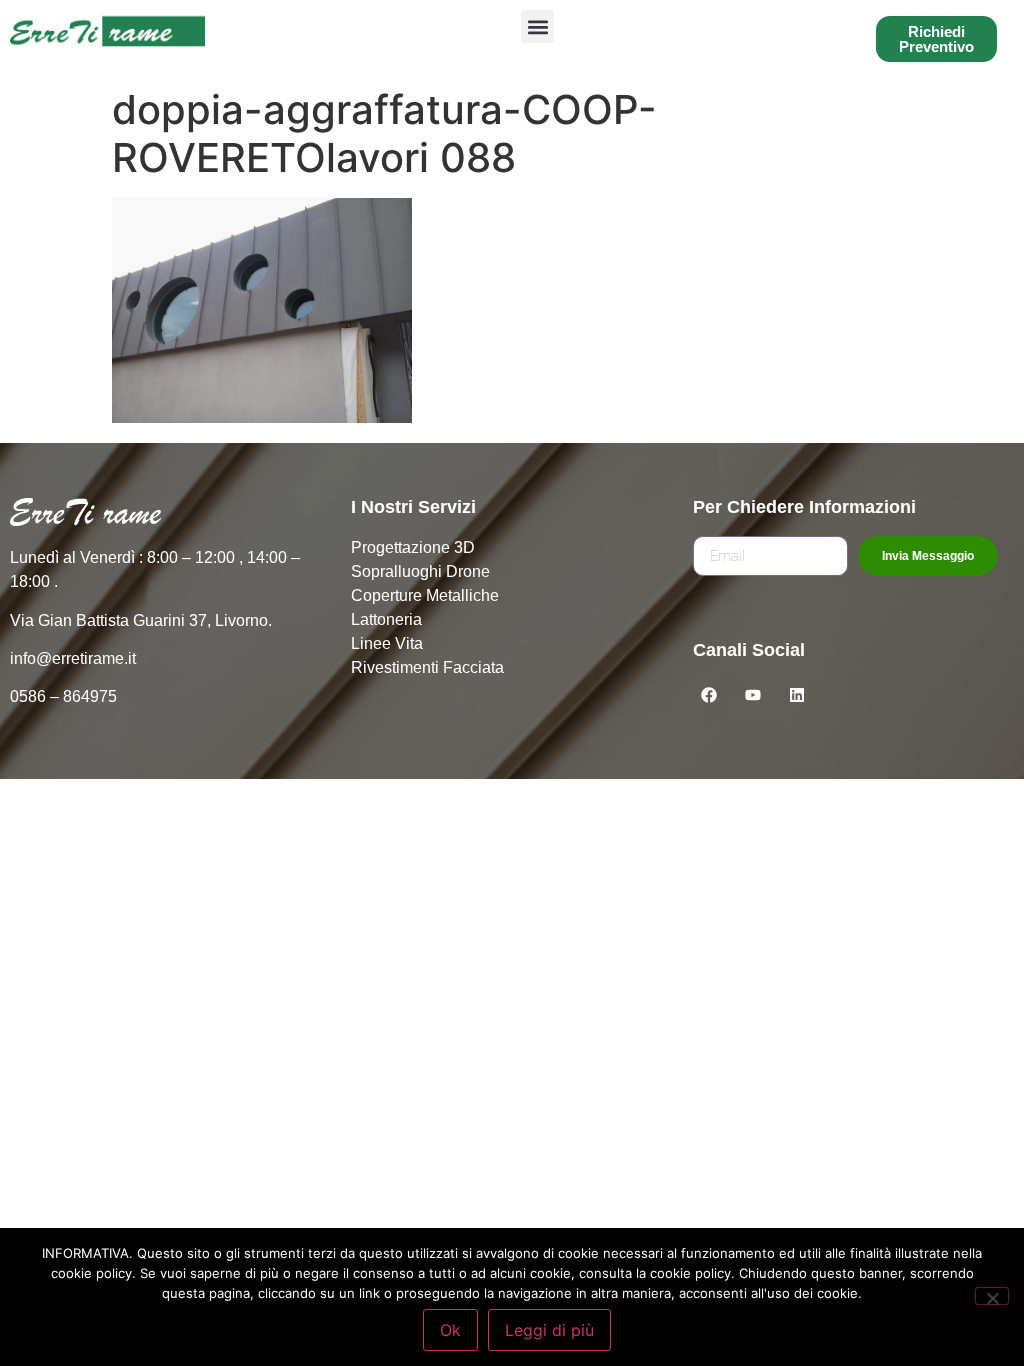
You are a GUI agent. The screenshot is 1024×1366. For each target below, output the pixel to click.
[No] (992, 1296)
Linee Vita (387, 643)
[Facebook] (709, 695)
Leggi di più (549, 1330)
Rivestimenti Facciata (427, 667)
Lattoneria (386, 619)
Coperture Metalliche (425, 595)
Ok (450, 1330)
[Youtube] (753, 695)
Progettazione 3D (413, 547)
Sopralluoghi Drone (420, 571)
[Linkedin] (797, 695)
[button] (537, 26)
